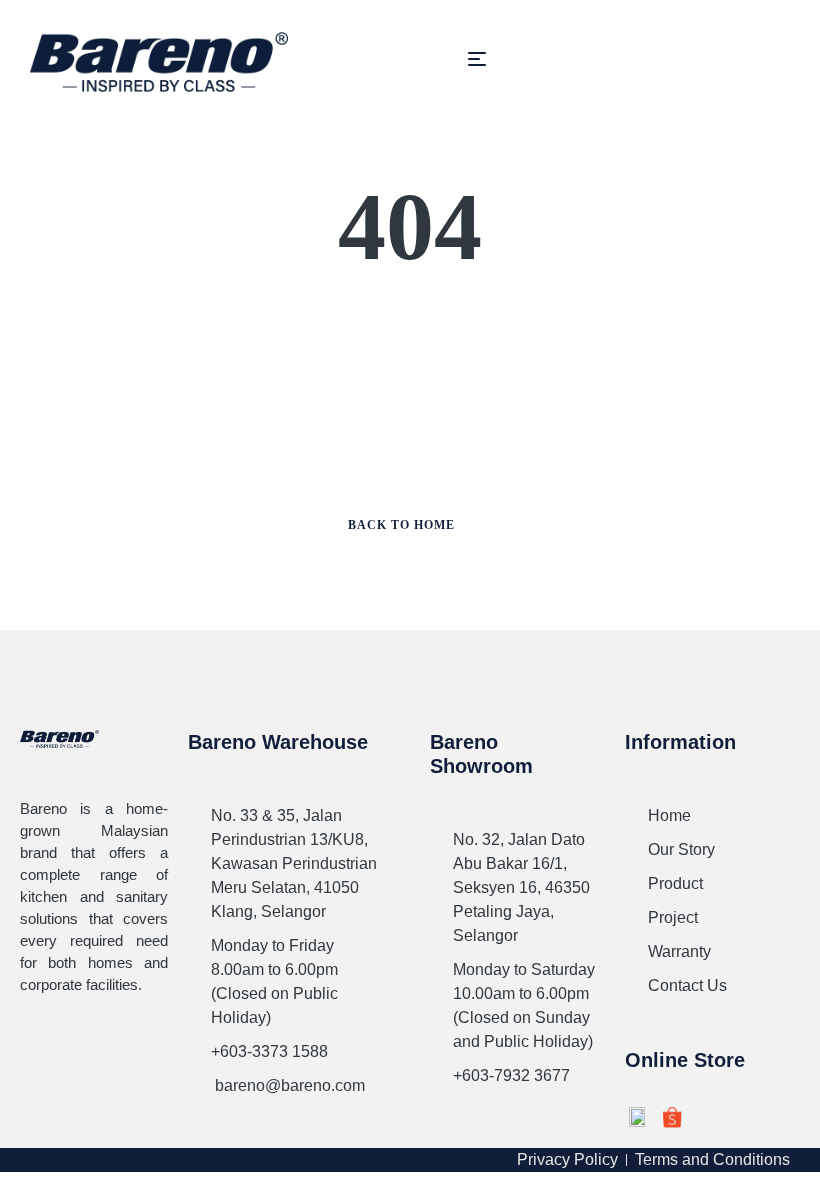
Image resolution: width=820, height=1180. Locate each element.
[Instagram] (77, 1039)
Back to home (401, 525)
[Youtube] (121, 1039)
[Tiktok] (33, 1075)
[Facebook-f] (33, 1039)
